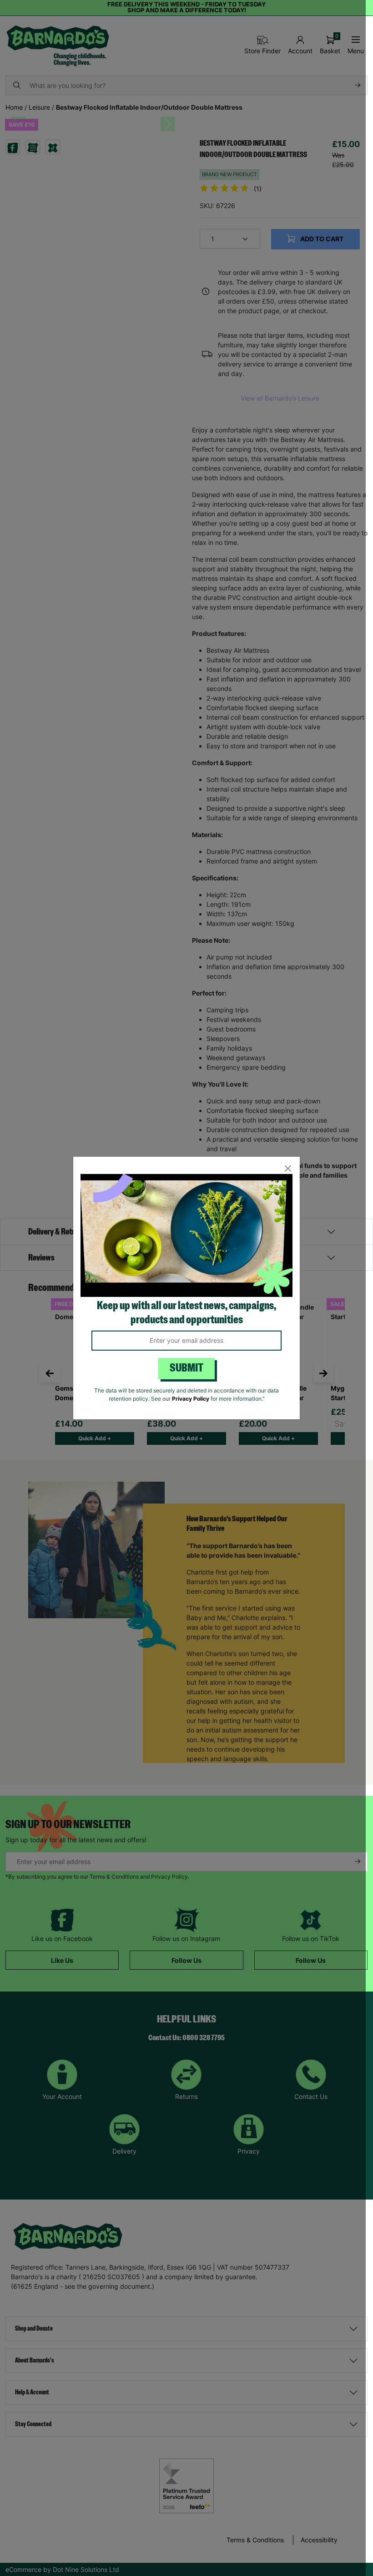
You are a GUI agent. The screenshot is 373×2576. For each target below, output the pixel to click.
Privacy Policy (191, 1399)
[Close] (288, 1169)
